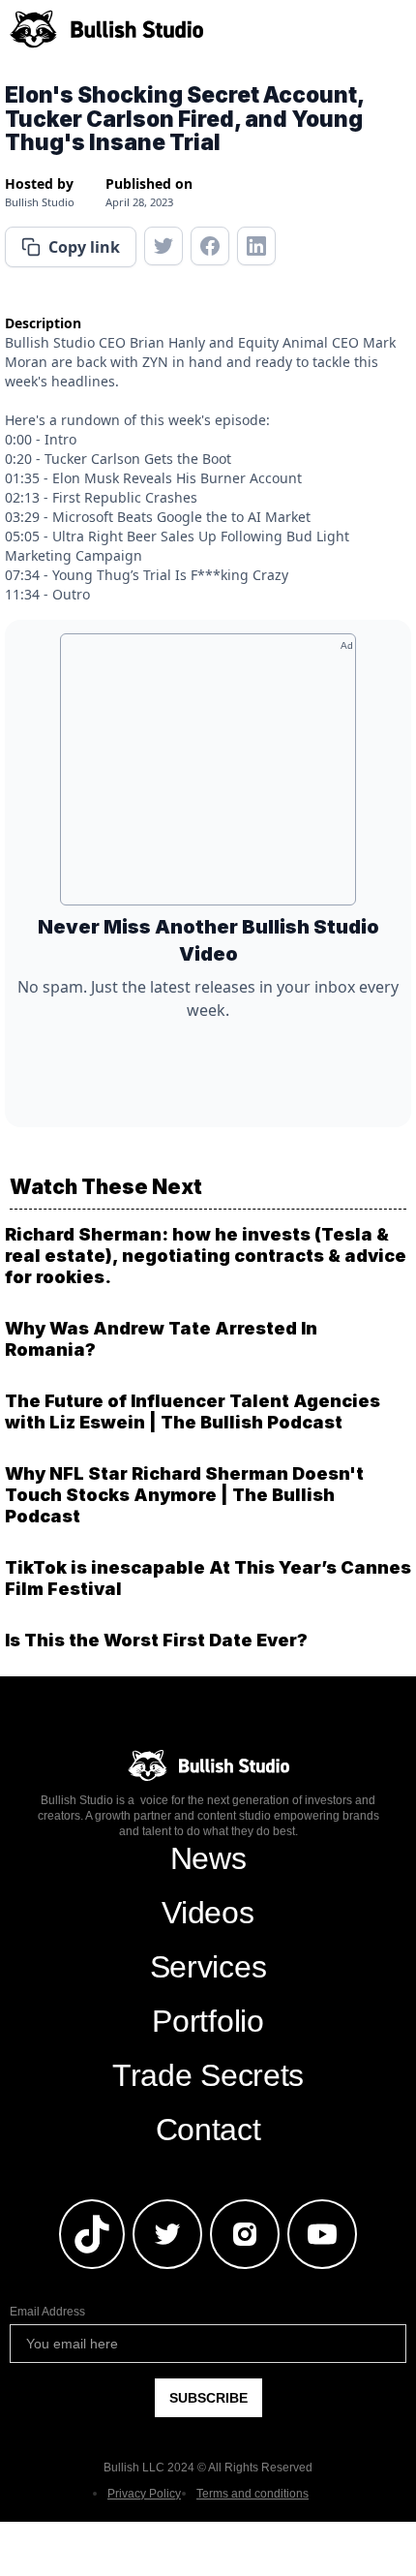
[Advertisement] (208, 777)
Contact (208, 2130)
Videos (208, 1913)
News (208, 1858)
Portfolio (208, 2021)
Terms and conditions (253, 2494)
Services (208, 1967)
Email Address (47, 2312)
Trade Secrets (208, 2075)
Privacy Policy (144, 2494)
